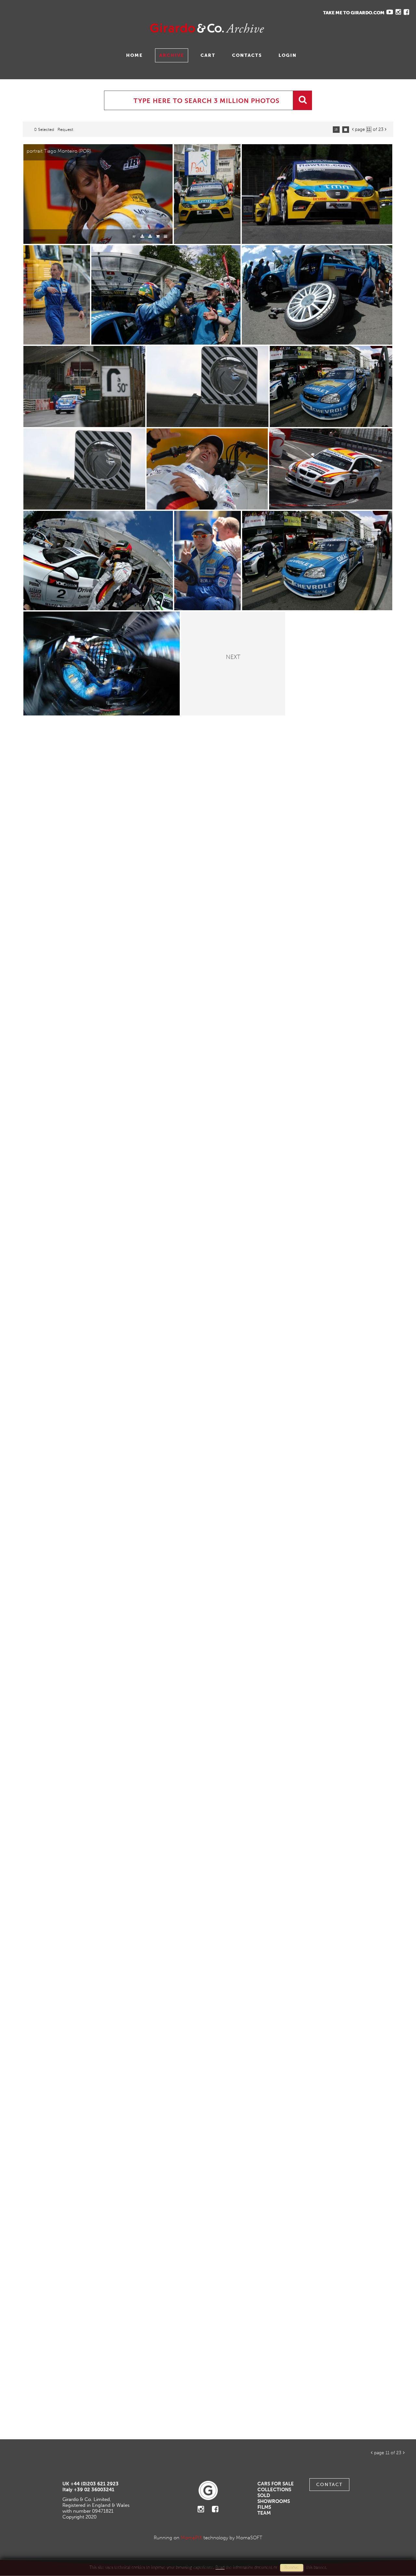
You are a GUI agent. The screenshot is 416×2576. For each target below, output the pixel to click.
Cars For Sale (276, 2484)
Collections (274, 2490)
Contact (329, 2485)
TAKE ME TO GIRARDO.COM (354, 13)
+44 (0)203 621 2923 (95, 2484)
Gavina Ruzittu (71, 28)
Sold (264, 2495)
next (233, 656)
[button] (399, 2549)
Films (264, 2507)
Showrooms (274, 2501)
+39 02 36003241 (94, 2490)
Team (264, 2513)
